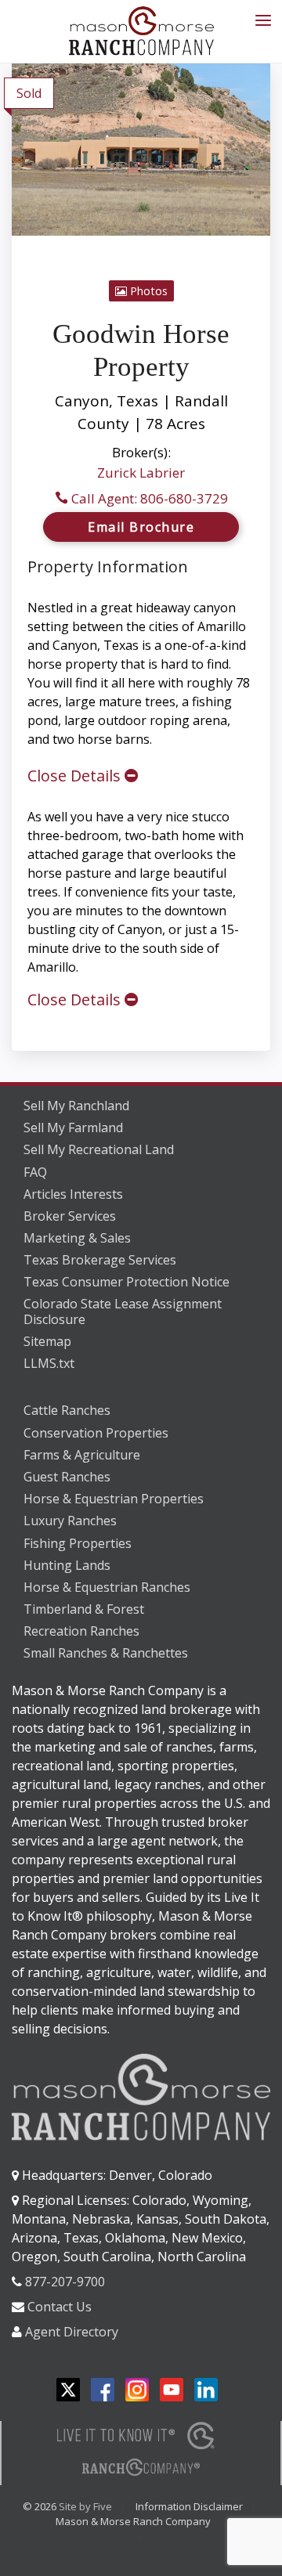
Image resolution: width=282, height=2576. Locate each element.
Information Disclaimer (189, 2506)
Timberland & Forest (84, 1609)
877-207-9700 (65, 2282)
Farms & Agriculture (82, 1455)
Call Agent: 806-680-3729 (148, 498)
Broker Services (70, 1216)
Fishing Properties (78, 1543)
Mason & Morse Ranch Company (133, 2521)
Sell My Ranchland (76, 1106)
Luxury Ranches (70, 1521)
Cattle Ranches (67, 1410)
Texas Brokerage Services (100, 1260)
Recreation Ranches (81, 1631)
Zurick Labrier (141, 473)
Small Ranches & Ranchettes (106, 1653)
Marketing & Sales (77, 1238)
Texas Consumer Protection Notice (127, 1282)
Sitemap (47, 1341)
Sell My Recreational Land (99, 1149)
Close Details (76, 776)
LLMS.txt (49, 1363)
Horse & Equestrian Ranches (107, 1587)
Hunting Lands (67, 1565)
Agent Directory (72, 2332)
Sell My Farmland (73, 1127)
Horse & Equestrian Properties (114, 1499)
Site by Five (85, 2506)
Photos (147, 291)
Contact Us (60, 2307)
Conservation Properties (96, 1433)
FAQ (35, 1172)
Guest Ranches (67, 1477)
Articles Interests (73, 1194)
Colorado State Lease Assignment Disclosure (123, 1312)
